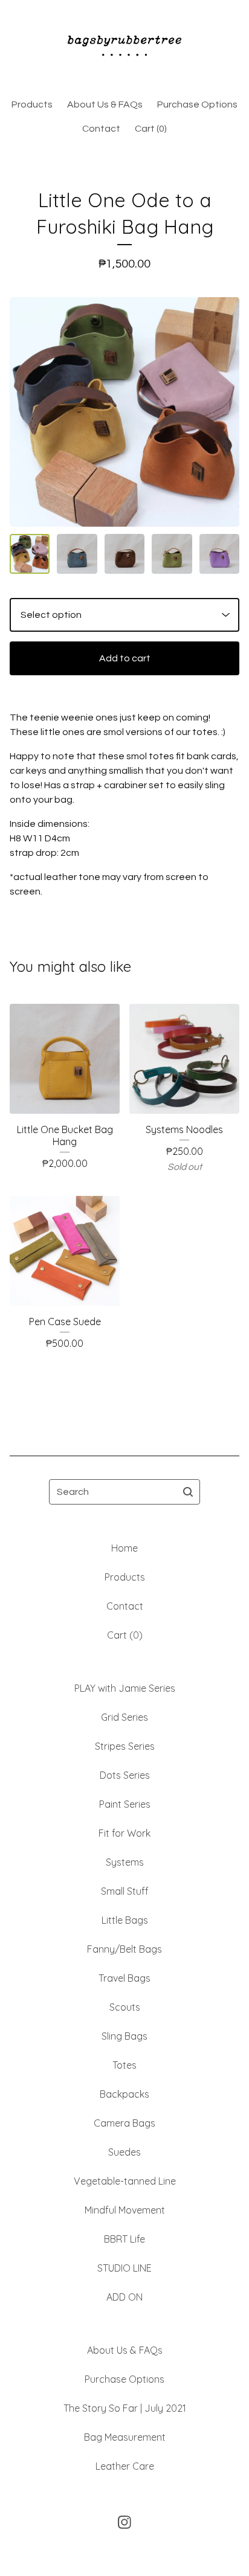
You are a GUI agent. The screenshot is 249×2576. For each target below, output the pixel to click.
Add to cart (125, 658)
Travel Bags (124, 1978)
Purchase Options (197, 104)
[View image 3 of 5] (124, 554)
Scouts (125, 2007)
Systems (125, 1862)
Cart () (151, 129)
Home (124, 1548)
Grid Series (124, 1717)
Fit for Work (124, 1833)
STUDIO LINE (124, 2268)
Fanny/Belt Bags (124, 1949)
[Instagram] (124, 2522)
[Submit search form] (188, 1492)
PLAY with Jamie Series (125, 1688)
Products (32, 104)
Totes (124, 2065)
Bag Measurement (125, 2437)
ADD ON (124, 2297)
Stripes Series (125, 1746)
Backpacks (124, 2094)
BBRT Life (124, 2239)
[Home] (124, 44)
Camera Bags (124, 2123)
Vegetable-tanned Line (125, 2181)
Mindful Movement (125, 2210)
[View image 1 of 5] (30, 554)
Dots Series (125, 1775)
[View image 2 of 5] (77, 554)
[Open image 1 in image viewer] (124, 412)
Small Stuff (125, 1891)
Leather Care (125, 2466)
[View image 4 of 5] (172, 554)
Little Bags (125, 1920)
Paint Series (125, 1804)
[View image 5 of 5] (219, 554)
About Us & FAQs (105, 104)
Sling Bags (124, 2036)
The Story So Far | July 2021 (125, 2408)
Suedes (124, 2152)
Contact (101, 129)
